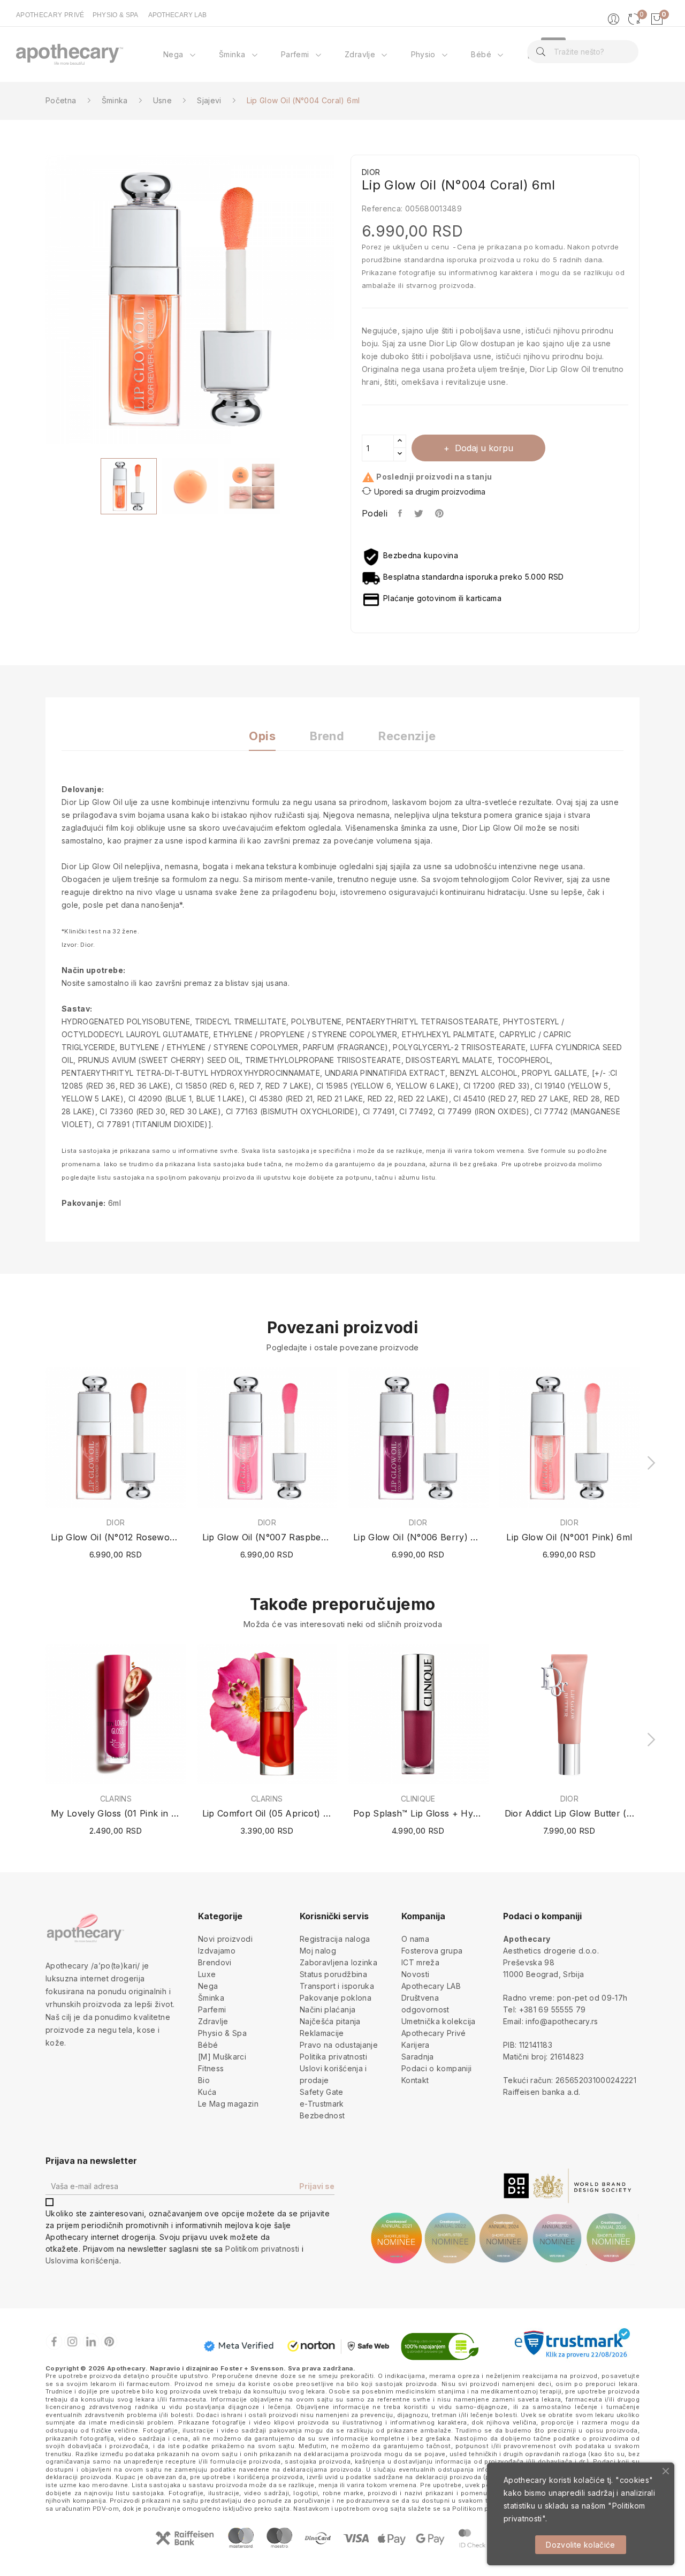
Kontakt (415, 2080)
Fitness (211, 2068)
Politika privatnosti (333, 2057)
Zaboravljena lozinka (338, 1962)
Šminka (211, 1998)
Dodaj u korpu (484, 448)
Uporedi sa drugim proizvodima (430, 492)
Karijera (416, 2045)
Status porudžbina (333, 1974)
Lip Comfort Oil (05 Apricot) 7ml (267, 1813)
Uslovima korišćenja (82, 2260)
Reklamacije (322, 2033)
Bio (204, 2080)
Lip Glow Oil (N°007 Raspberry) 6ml (267, 1537)
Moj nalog (318, 1951)
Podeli (401, 513)
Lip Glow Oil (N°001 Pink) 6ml (569, 1537)
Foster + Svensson (252, 2368)
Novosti (415, 1974)
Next (342, 301)
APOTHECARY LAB (177, 15)
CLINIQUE (418, 1799)
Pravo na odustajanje (339, 2045)
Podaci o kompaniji (436, 2068)
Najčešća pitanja (330, 2021)
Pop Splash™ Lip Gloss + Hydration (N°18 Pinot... (418, 1813)
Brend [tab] (327, 736)
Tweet (419, 513)
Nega (208, 1986)
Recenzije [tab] (407, 736)
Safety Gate (322, 2092)
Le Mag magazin (228, 2104)
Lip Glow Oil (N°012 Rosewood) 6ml (116, 1537)
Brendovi (215, 1962)
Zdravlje (213, 2021)
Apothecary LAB (431, 1986)
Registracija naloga (335, 1939)
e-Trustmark (322, 2104)
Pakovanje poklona (336, 1998)
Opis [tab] (262, 736)
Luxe (207, 1974)
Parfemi (212, 2009)
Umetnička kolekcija (439, 2021)
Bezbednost (322, 2115)
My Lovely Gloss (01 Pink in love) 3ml (116, 1813)
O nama (415, 1939)
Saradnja (418, 2057)
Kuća (207, 2092)
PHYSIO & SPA (116, 15)
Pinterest (440, 513)
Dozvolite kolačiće (580, 2545)
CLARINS (116, 1799)
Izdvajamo (217, 1951)
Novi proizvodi (225, 1939)
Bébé (208, 2045)
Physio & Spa (222, 2033)
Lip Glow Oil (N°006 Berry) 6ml (418, 1537)
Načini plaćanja (328, 2009)
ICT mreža (420, 1962)
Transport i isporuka (337, 1986)
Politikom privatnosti (262, 2249)
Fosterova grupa (432, 1951)
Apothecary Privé (434, 2033)
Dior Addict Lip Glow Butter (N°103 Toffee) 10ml (570, 1813)
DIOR (116, 1523)
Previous (37, 301)
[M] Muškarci (222, 2057)
